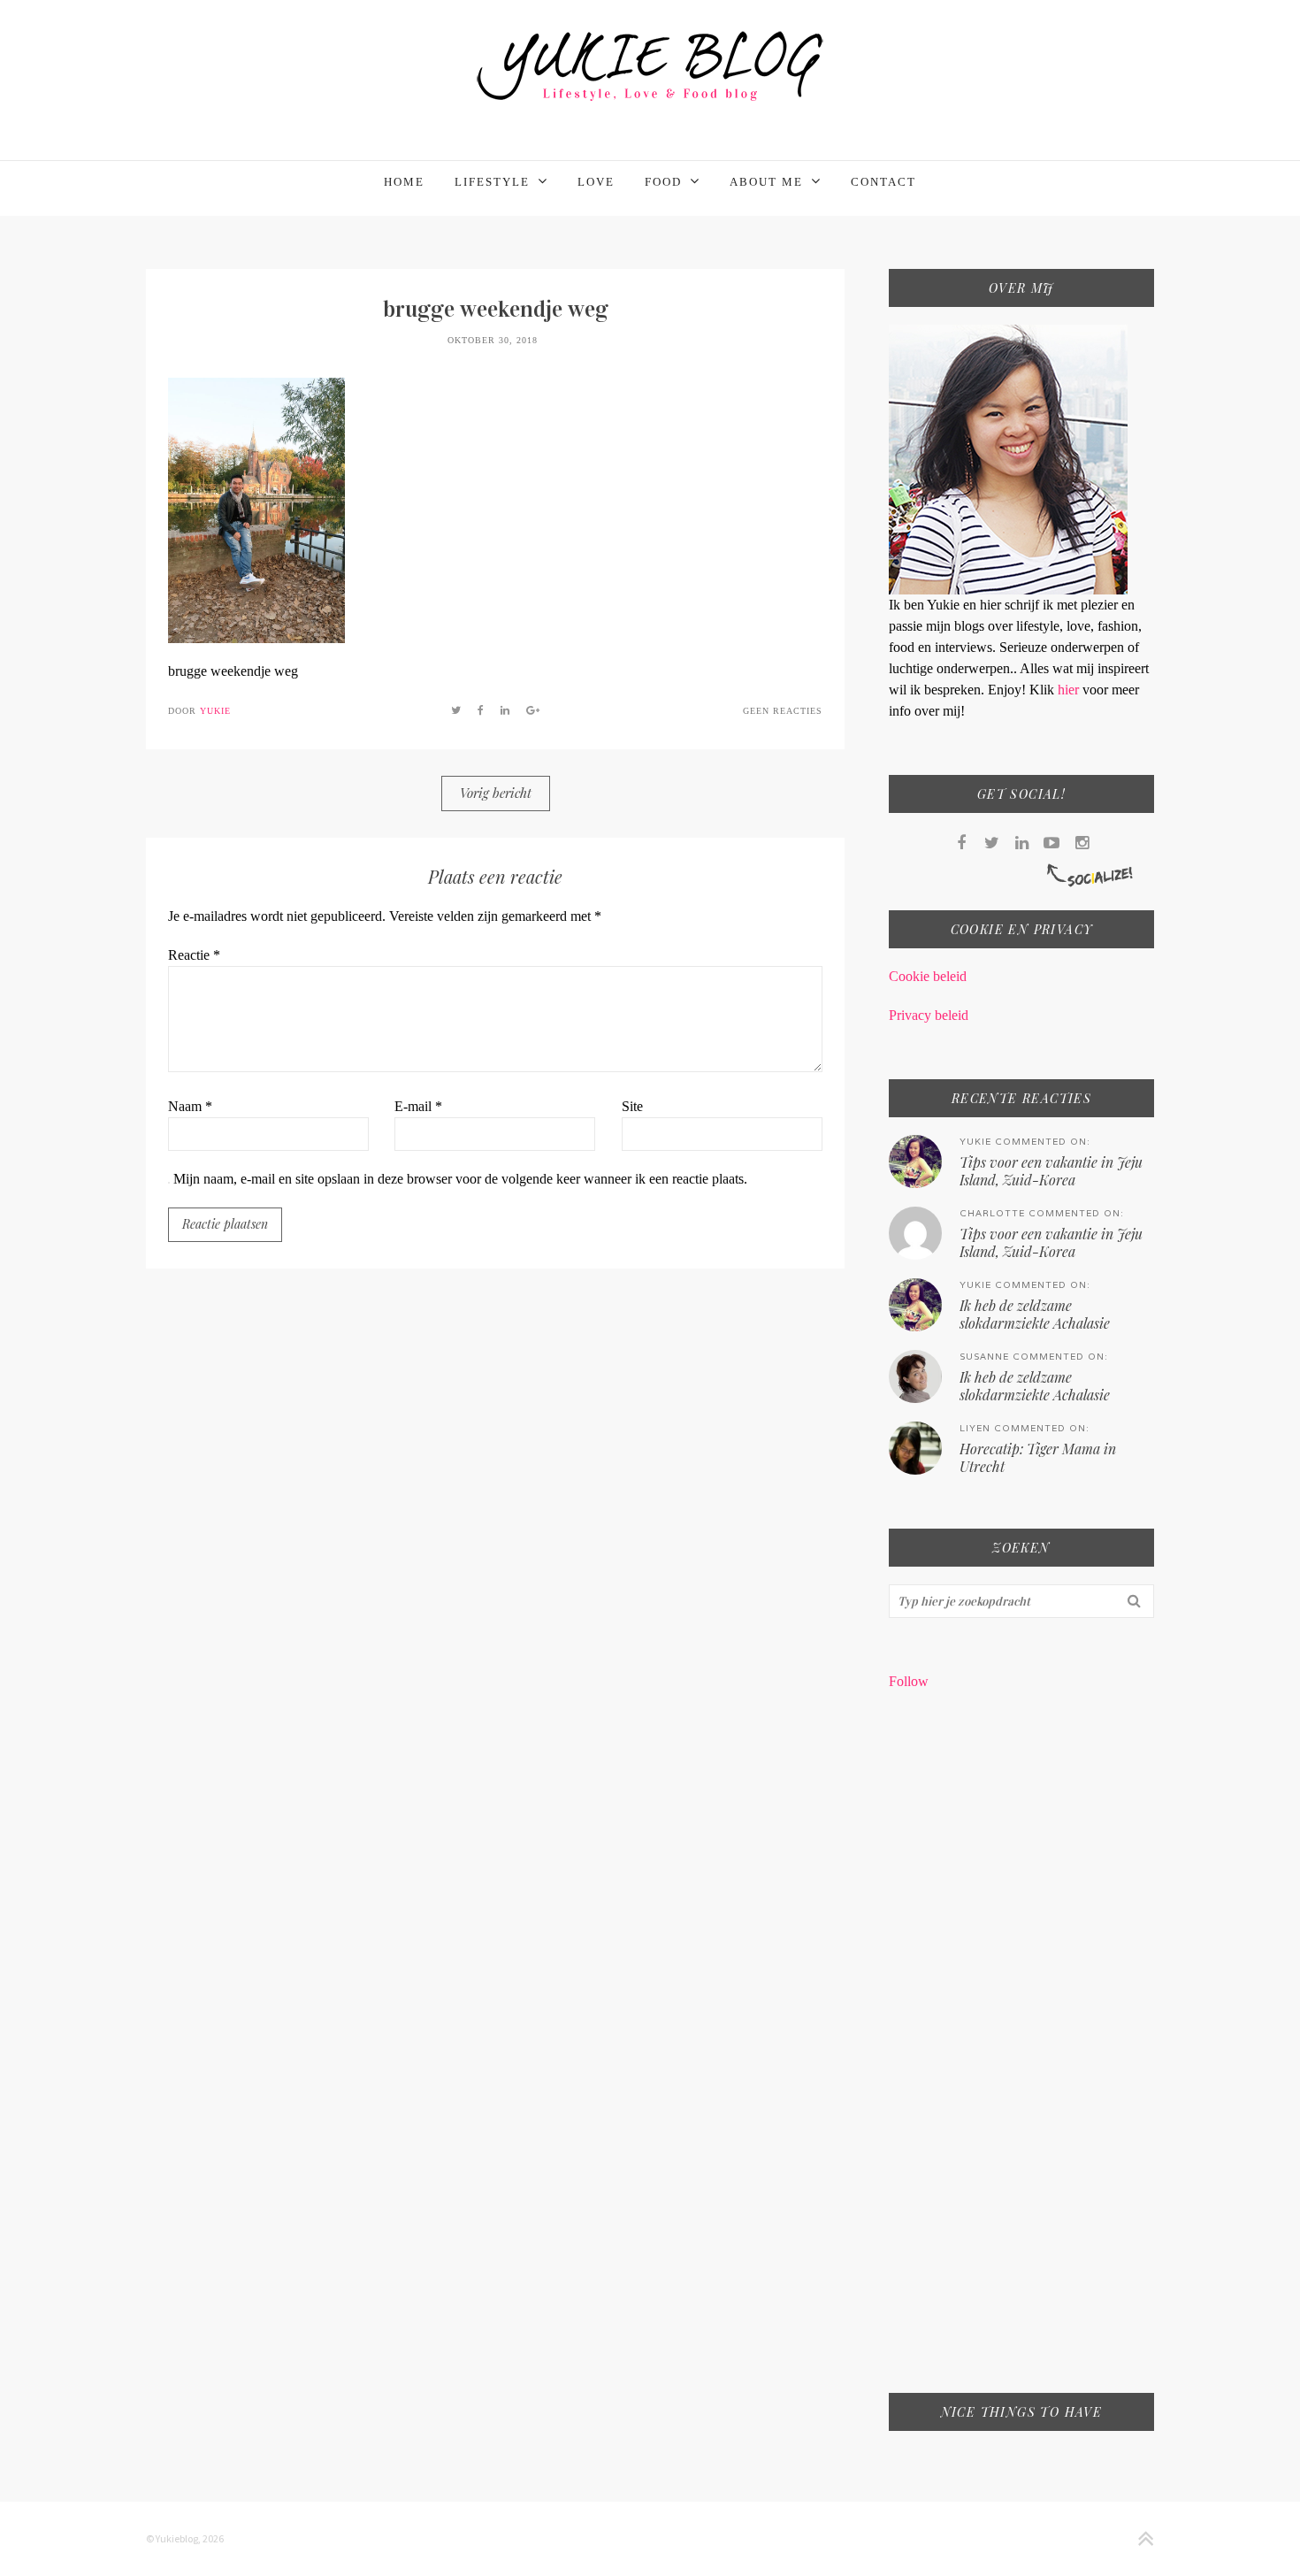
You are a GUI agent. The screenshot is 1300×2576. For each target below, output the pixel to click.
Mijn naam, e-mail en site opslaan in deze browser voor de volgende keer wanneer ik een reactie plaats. (460, 1179)
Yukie (215, 711)
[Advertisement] (1021, 2053)
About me (766, 182)
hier (1070, 690)
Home (404, 182)
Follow (909, 1681)
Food (663, 182)
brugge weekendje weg (496, 309)
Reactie (194, 955)
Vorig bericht (496, 793)
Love (596, 182)
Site (632, 1106)
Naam (190, 1106)
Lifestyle (492, 182)
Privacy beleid (929, 1015)
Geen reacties (783, 711)
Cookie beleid (928, 976)
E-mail (418, 1106)
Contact (883, 182)
